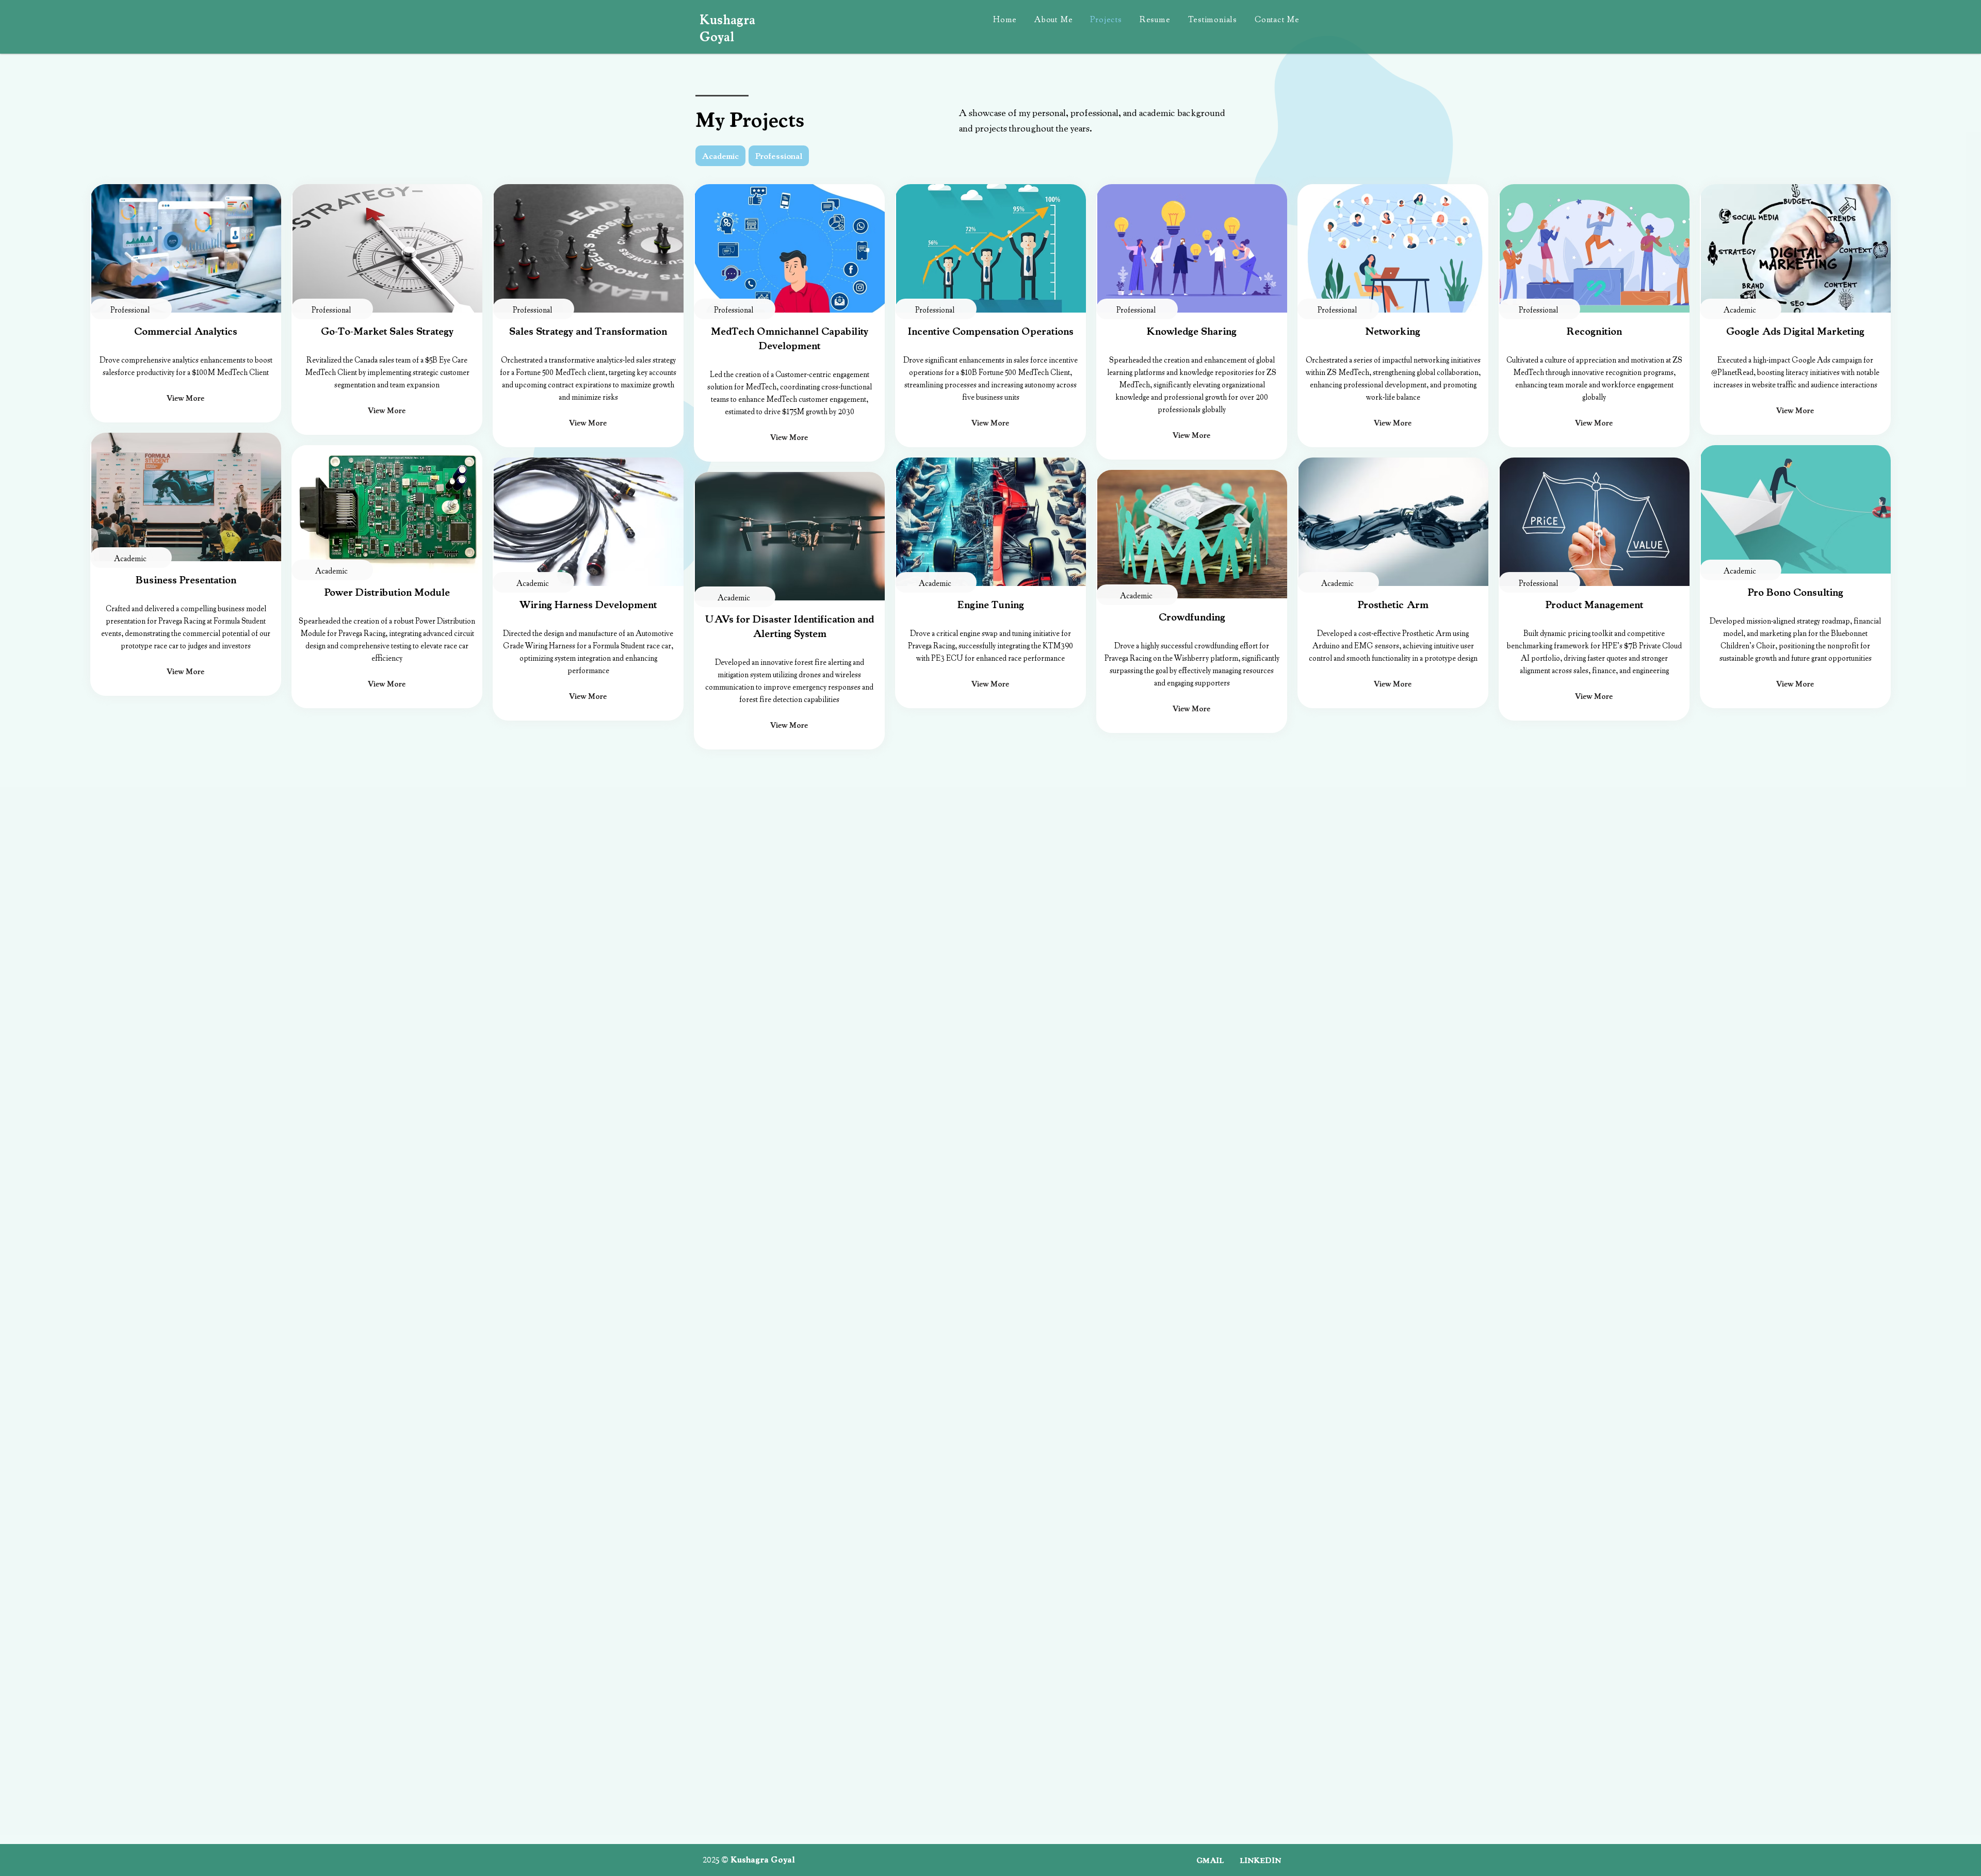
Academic (720, 156)
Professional (779, 156)
